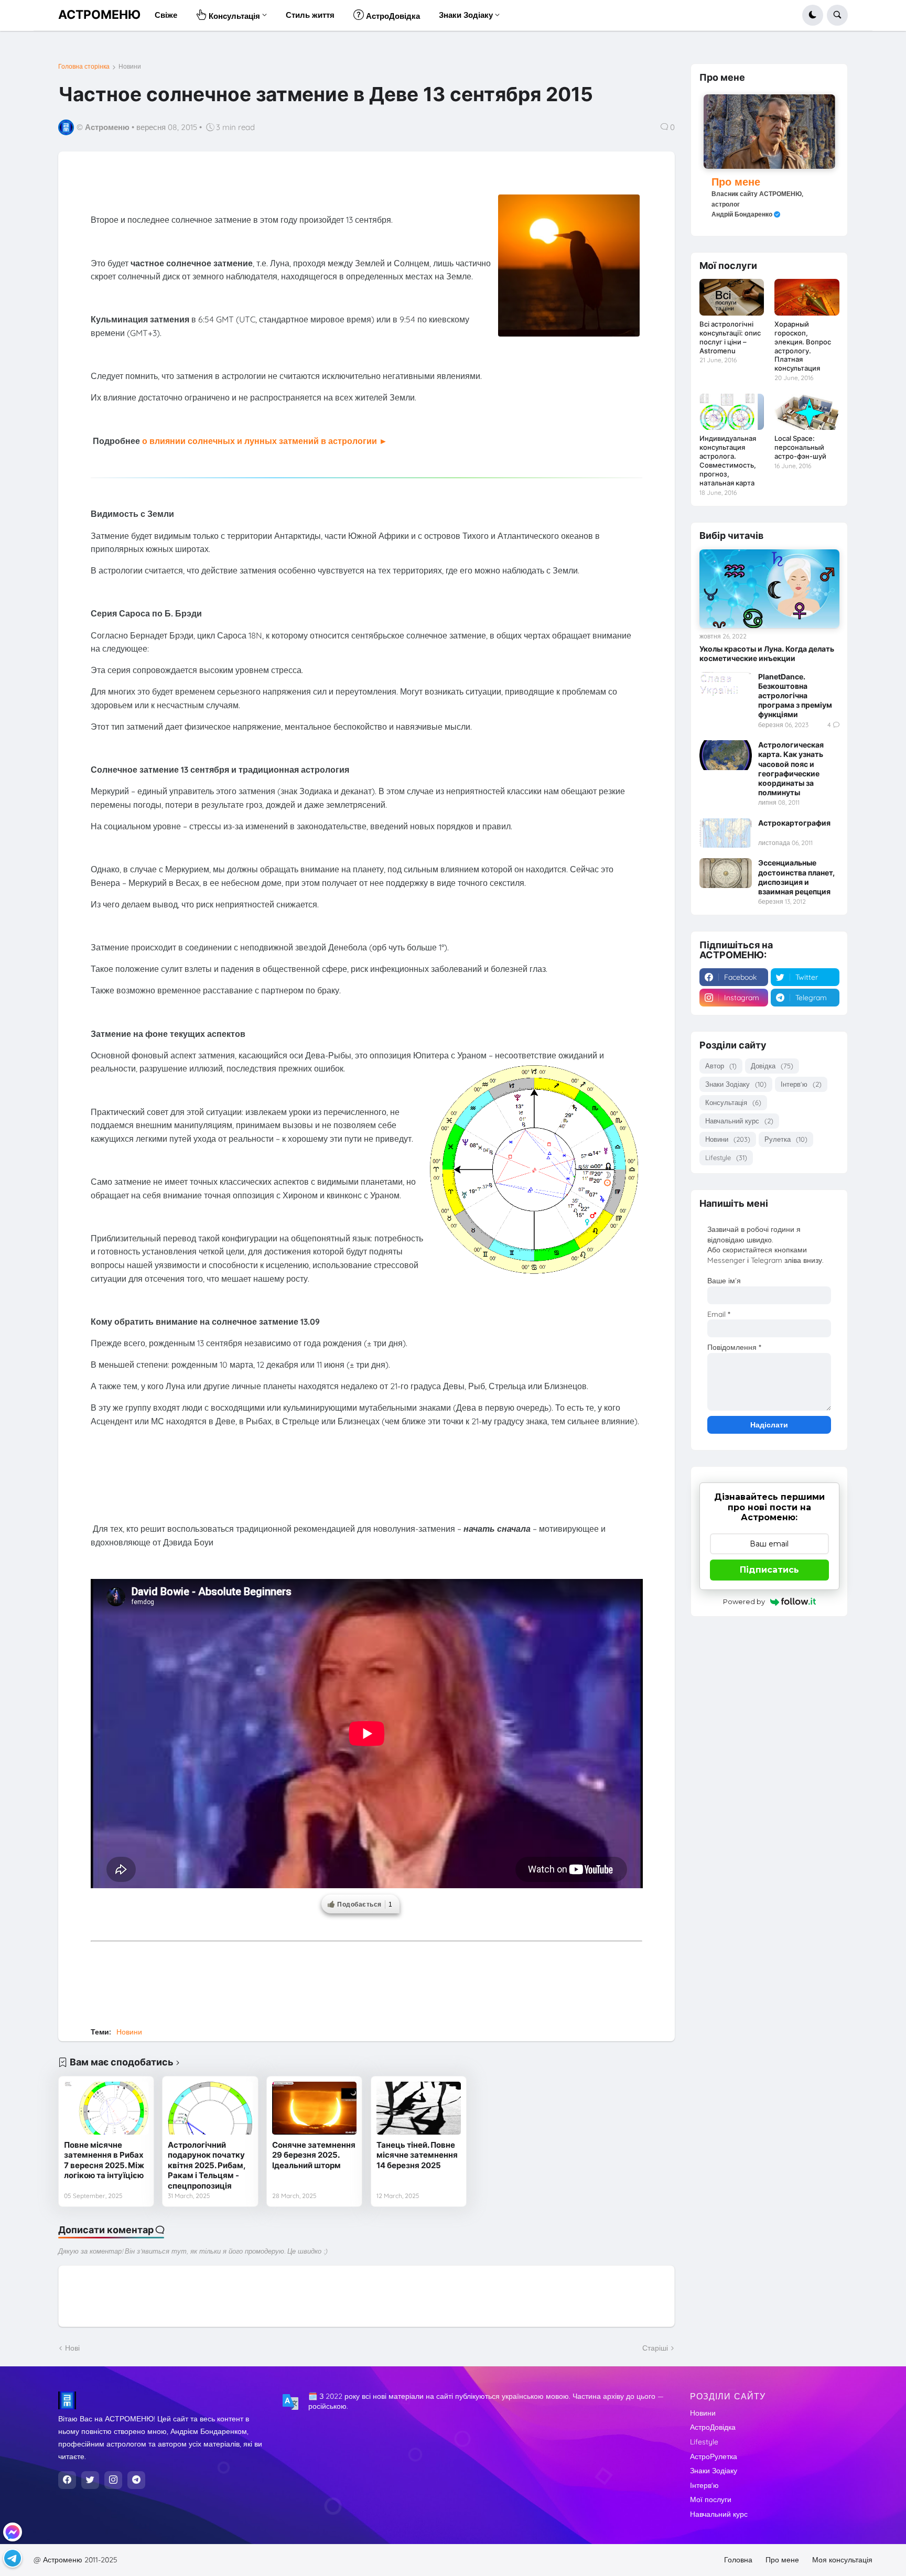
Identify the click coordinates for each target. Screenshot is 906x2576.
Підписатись (769, 1570)
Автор (721, 1066)
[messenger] (13, 2532)
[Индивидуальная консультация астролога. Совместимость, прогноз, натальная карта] (732, 412)
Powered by (744, 1601)
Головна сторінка (84, 67)
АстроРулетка (714, 2456)
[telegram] (136, 2480)
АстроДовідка (713, 2427)
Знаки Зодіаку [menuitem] (466, 15)
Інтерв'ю (801, 1084)
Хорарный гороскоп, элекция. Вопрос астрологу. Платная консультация (803, 346)
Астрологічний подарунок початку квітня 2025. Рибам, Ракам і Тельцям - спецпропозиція (207, 2165)
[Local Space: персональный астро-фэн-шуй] (807, 412)
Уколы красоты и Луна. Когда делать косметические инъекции (767, 653)
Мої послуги (711, 2499)
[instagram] (113, 2480)
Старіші (655, 2348)
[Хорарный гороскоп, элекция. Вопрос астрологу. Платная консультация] (807, 297)
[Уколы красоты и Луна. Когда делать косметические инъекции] (769, 589)
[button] (813, 15)
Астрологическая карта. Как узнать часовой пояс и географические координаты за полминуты (791, 769)
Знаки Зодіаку (736, 1084)
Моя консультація (842, 2560)
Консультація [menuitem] (233, 16)
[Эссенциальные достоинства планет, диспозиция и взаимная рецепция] (726, 873)
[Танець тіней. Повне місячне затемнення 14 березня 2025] (419, 2108)
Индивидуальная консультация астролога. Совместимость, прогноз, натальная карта (728, 461)
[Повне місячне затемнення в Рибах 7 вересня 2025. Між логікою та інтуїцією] (106, 2108)
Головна (738, 2560)
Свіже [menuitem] (166, 15)
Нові (72, 2348)
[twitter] (90, 2480)
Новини (130, 67)
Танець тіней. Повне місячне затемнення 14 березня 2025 (417, 2155)
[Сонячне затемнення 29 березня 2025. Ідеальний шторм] (314, 2108)
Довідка (772, 1066)
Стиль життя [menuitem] (310, 15)
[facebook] (67, 2480)
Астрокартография (794, 823)
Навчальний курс (739, 1121)
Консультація (733, 1102)
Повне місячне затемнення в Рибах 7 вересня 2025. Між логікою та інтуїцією (104, 2160)
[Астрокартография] (726, 833)
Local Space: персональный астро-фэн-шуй (800, 447)
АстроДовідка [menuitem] (392, 16)
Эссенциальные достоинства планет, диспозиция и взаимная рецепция (796, 877)
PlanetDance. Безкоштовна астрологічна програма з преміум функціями (795, 696)
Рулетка (786, 1139)
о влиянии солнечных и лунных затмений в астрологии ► (265, 441)
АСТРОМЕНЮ (99, 15)
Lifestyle (726, 1157)
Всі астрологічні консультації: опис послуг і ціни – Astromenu (730, 337)
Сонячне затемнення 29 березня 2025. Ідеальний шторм (314, 2155)
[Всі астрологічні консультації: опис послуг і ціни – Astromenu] (732, 297)
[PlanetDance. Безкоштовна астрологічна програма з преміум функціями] (726, 687)
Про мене (736, 182)
